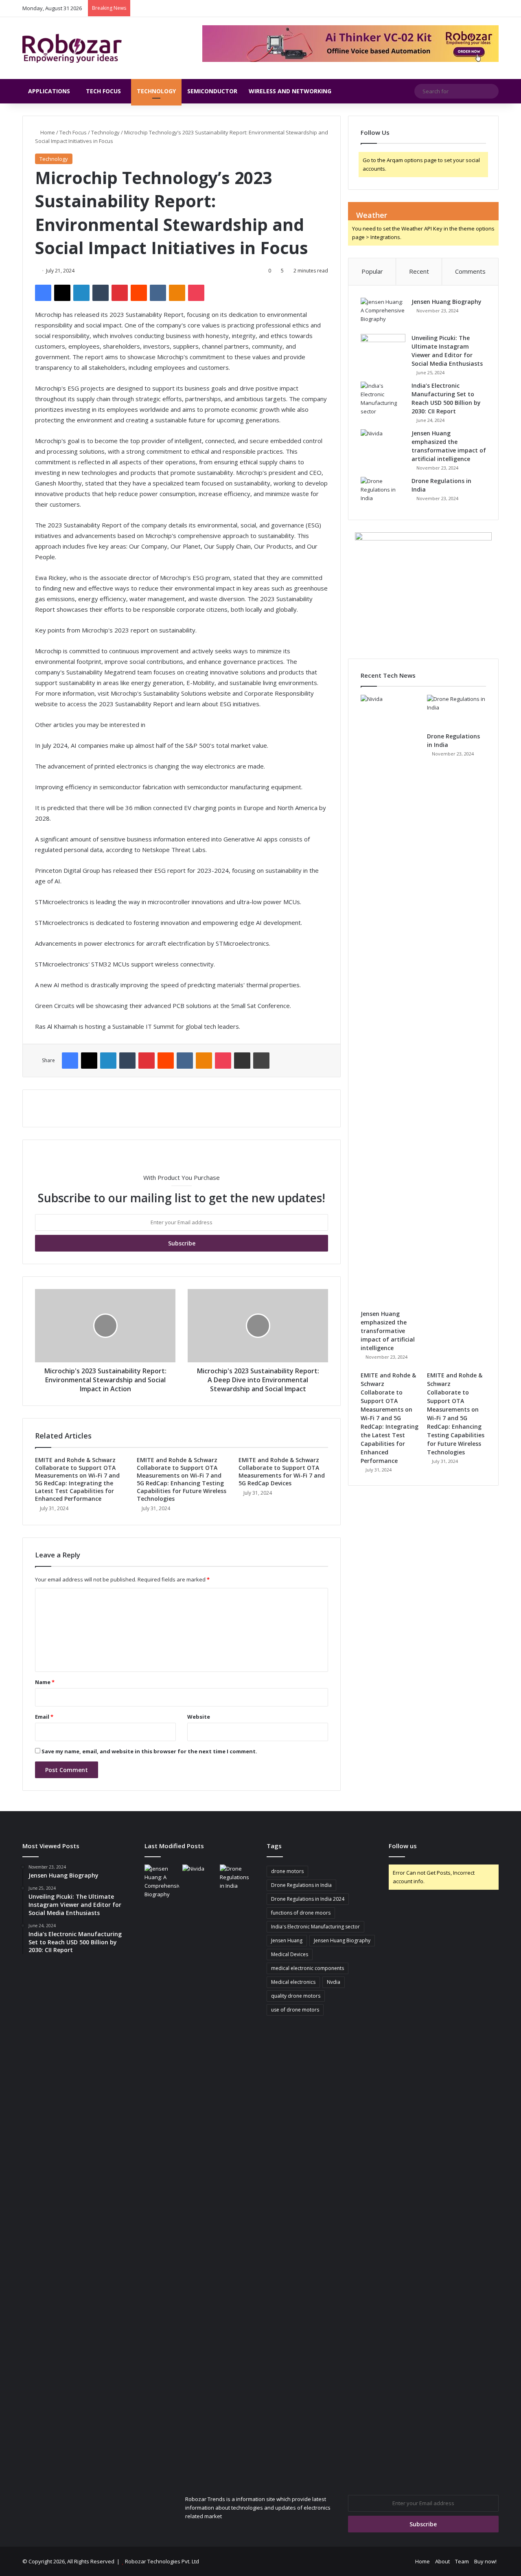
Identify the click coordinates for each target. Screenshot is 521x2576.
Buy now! (485, 2561)
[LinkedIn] (81, 293)
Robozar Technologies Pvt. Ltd (162, 2561)
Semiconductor (212, 91)
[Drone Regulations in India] (383, 492)
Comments (470, 271)
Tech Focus (103, 91)
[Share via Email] (242, 1061)
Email (44, 1717)
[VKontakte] (158, 293)
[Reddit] (139, 293)
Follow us (403, 1846)
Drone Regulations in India (301, 1885)
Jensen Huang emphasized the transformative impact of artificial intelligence (388, 1331)
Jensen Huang (287, 1940)
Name (45, 1682)
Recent (419, 271)
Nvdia (334, 1982)
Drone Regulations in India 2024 (308, 1899)
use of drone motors (295, 2010)
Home (47, 132)
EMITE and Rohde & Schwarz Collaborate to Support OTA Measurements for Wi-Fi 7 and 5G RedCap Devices (282, 1471)
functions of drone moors (301, 1913)
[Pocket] (196, 293)
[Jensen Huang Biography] (383, 313)
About (442, 2561)
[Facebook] (43, 293)
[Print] (261, 1061)
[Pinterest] (120, 293)
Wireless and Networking (290, 91)
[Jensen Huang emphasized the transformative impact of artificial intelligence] (383, 445)
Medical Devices (290, 1954)
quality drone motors (296, 1996)
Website (199, 1717)
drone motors (287, 1871)
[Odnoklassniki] (177, 293)
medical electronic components (308, 1968)
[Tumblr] (101, 293)
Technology (156, 91)
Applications (49, 91)
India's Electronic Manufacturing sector (315, 1927)
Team (462, 2561)
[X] (62, 293)
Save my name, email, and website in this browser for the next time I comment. (149, 1751)
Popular (372, 271)
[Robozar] (72, 48)
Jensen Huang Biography (447, 302)
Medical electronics (293, 1982)
